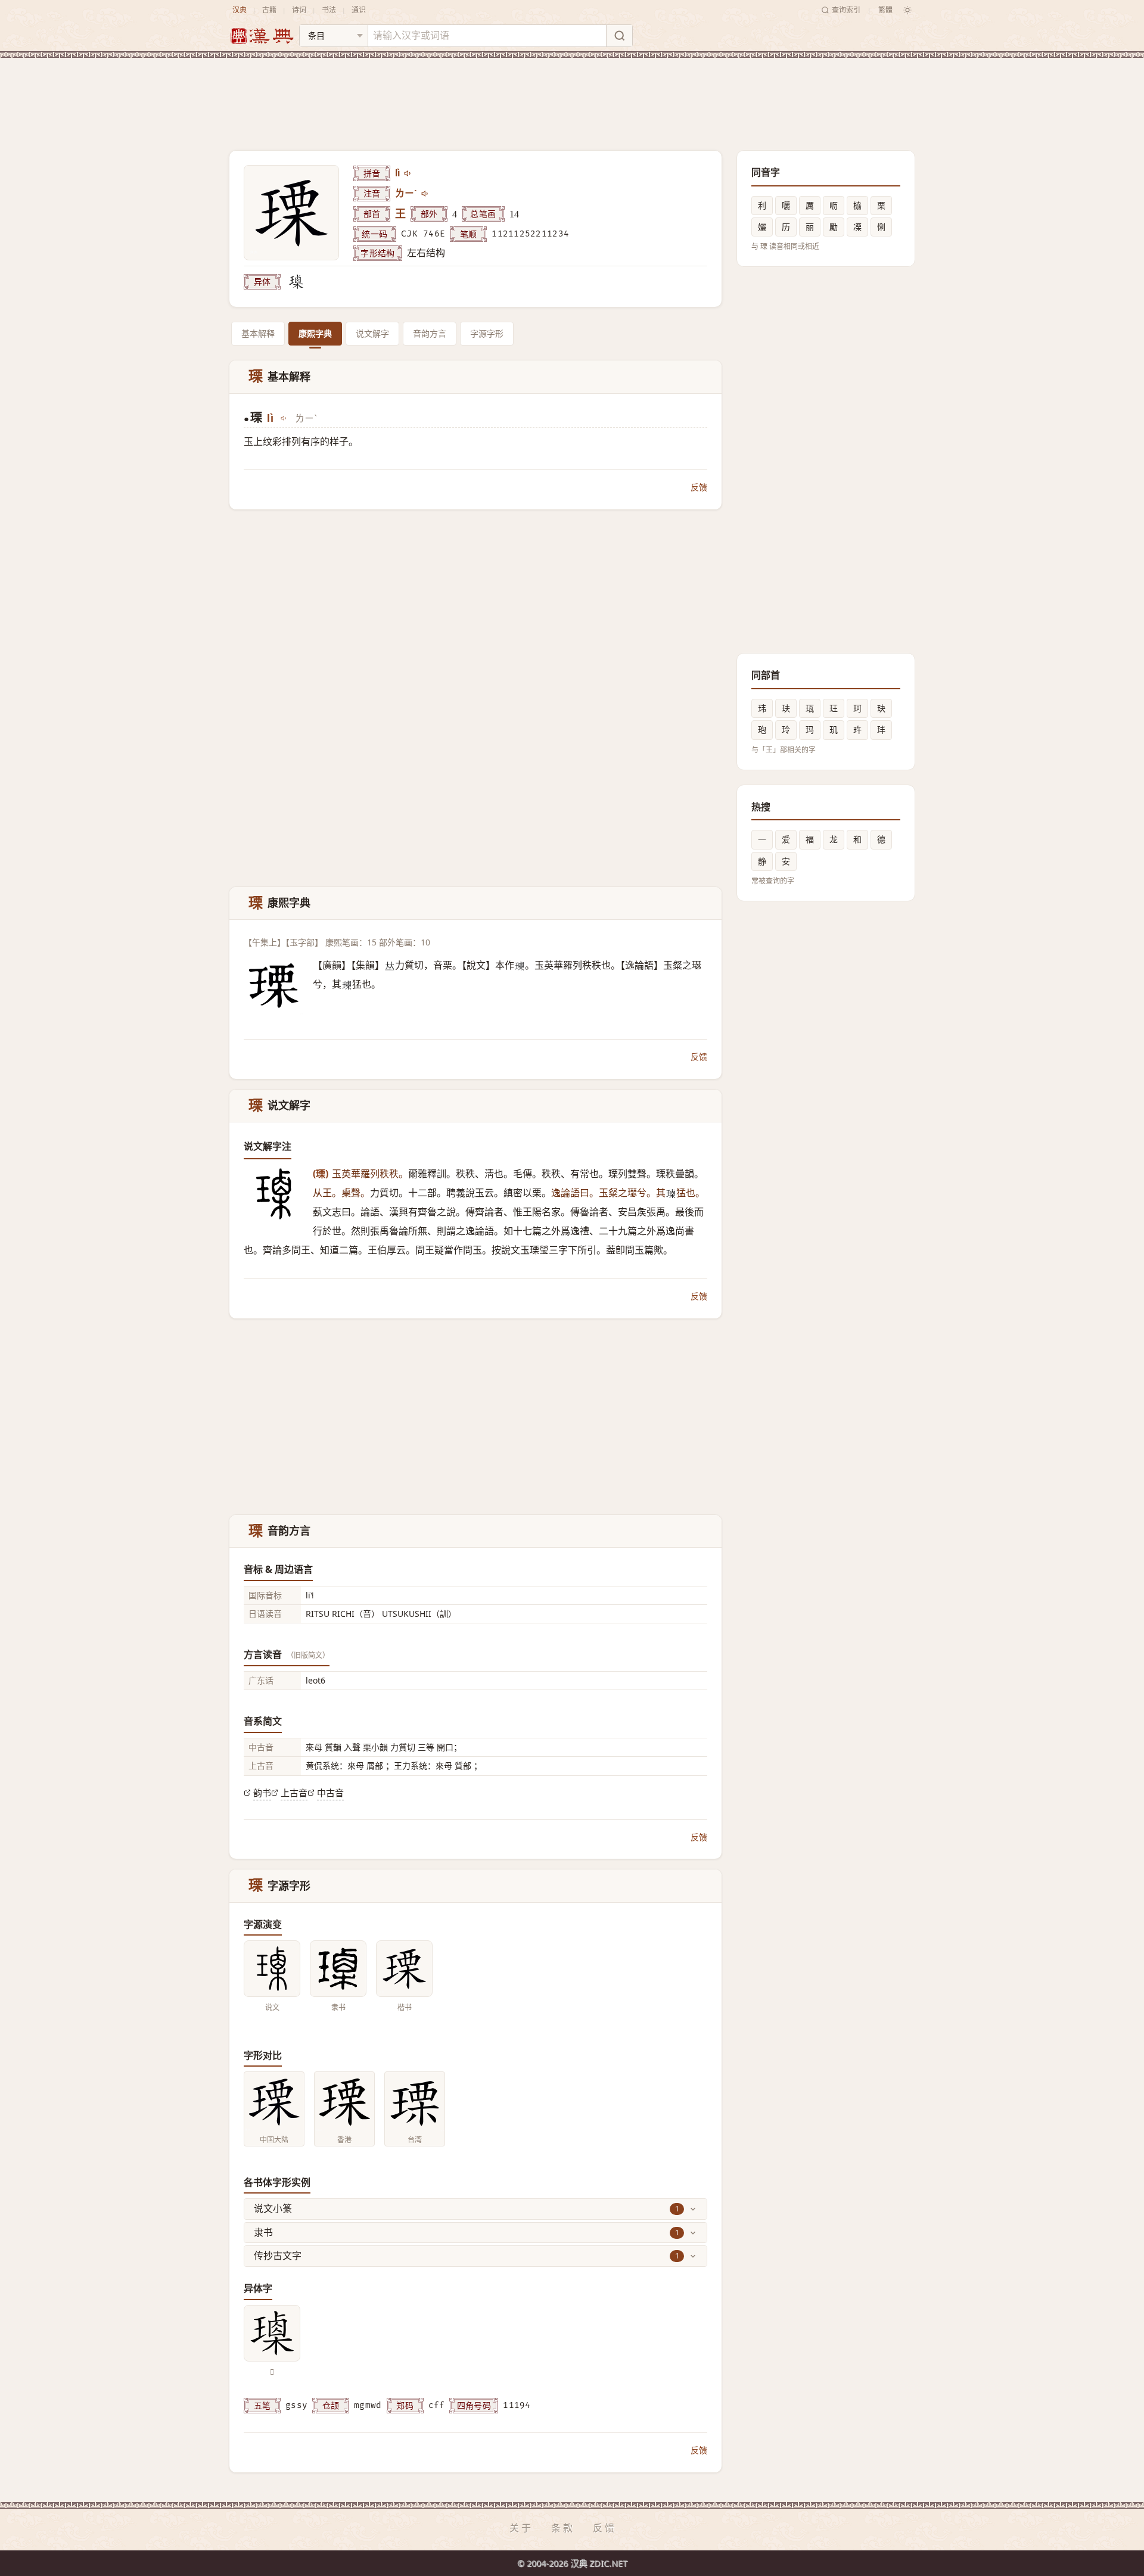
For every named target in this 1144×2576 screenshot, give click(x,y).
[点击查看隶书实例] (338, 1969)
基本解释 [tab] (258, 333)
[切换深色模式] (907, 10)
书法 (329, 10)
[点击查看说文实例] (272, 1969)
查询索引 (846, 10)
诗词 (299, 10)
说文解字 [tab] (372, 333)
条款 (563, 2528)
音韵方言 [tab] (430, 333)
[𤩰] (296, 282)
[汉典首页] (262, 36)
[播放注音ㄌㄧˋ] (425, 194)
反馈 (699, 487)
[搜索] (619, 36)
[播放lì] (408, 173)
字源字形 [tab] (487, 333)
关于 (521, 2528)
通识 (359, 10)
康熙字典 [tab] (315, 333)
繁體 (885, 10)
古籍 (269, 10)
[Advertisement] (572, 95)
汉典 (240, 10)
